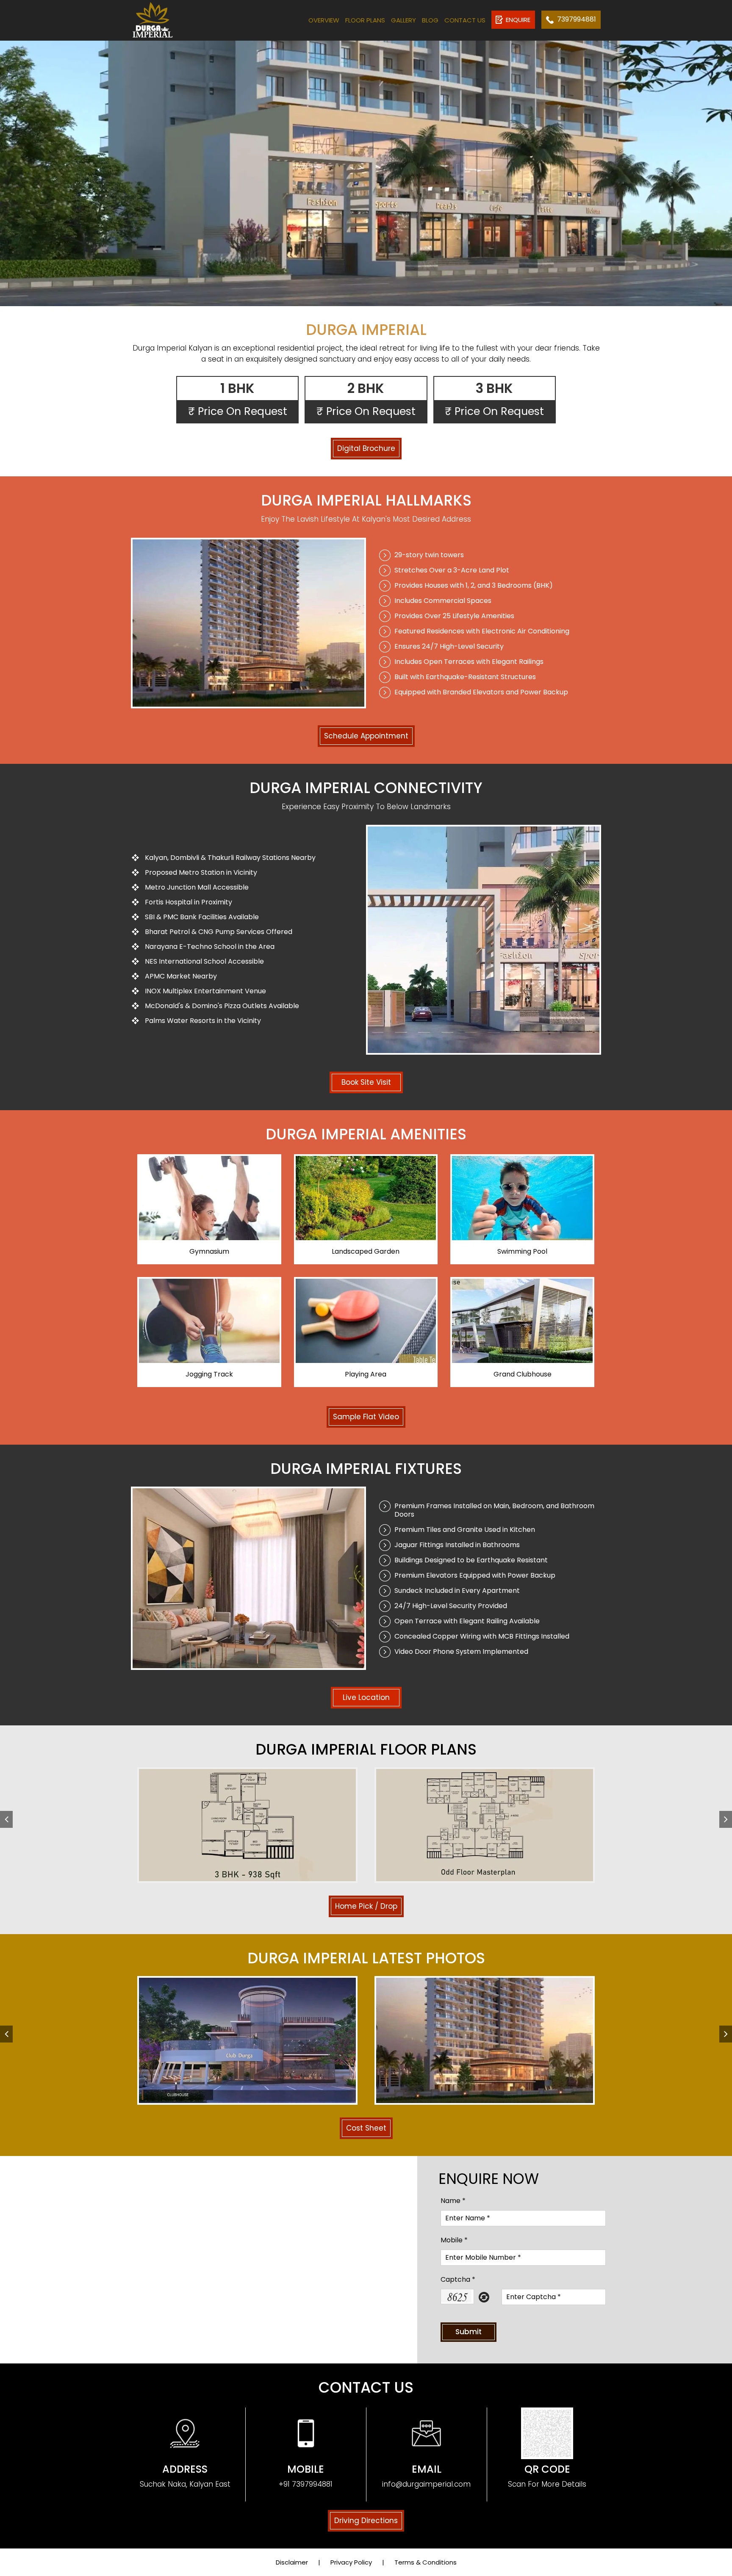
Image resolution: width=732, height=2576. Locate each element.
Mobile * (454, 2240)
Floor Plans (365, 20)
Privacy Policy (351, 2562)
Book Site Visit (366, 1082)
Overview (324, 20)
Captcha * (458, 2279)
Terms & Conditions (426, 2562)
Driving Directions (366, 2521)
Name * (453, 2201)
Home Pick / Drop (366, 1906)
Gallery (403, 20)
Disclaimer (292, 2562)
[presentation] (6, 1819)
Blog (430, 20)
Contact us (465, 20)
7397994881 (577, 19)
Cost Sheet (366, 2128)
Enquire (518, 20)
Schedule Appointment (366, 736)
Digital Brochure (366, 448)
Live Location (366, 1697)
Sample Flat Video (366, 1417)
